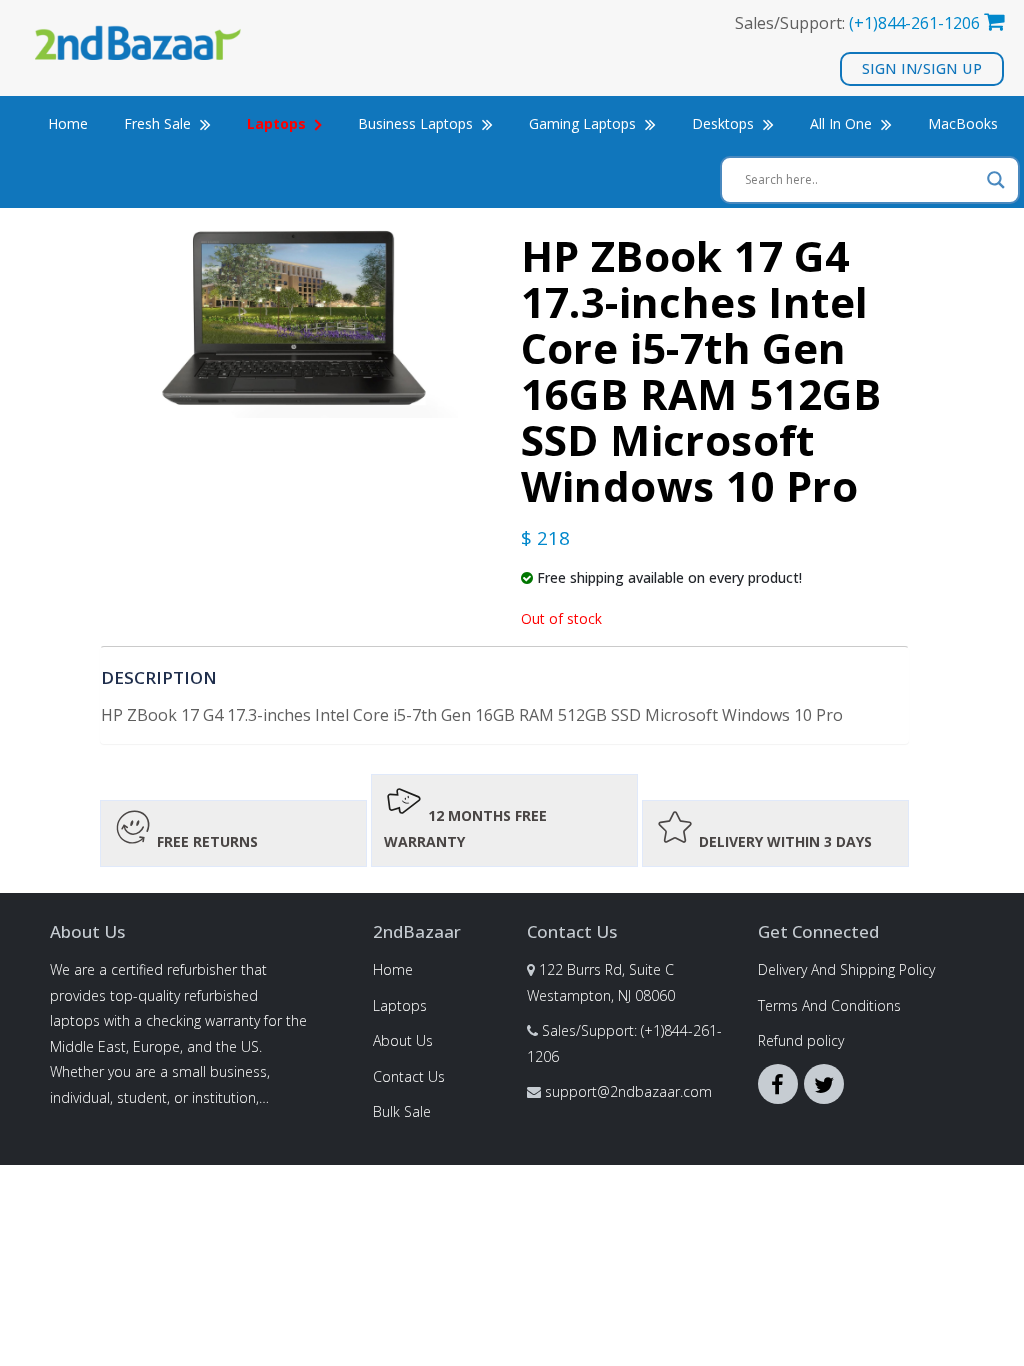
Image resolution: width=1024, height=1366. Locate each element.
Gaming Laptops (584, 123)
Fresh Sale (159, 123)
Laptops (400, 1005)
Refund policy (801, 1040)
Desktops (725, 123)
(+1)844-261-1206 (914, 23)
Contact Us (409, 1076)
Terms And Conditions (829, 1005)
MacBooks (963, 123)
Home (68, 123)
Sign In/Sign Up (922, 68)
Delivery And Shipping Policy (846, 969)
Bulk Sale (402, 1111)
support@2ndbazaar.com (628, 1091)
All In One (843, 123)
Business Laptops (417, 123)
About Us (403, 1040)
